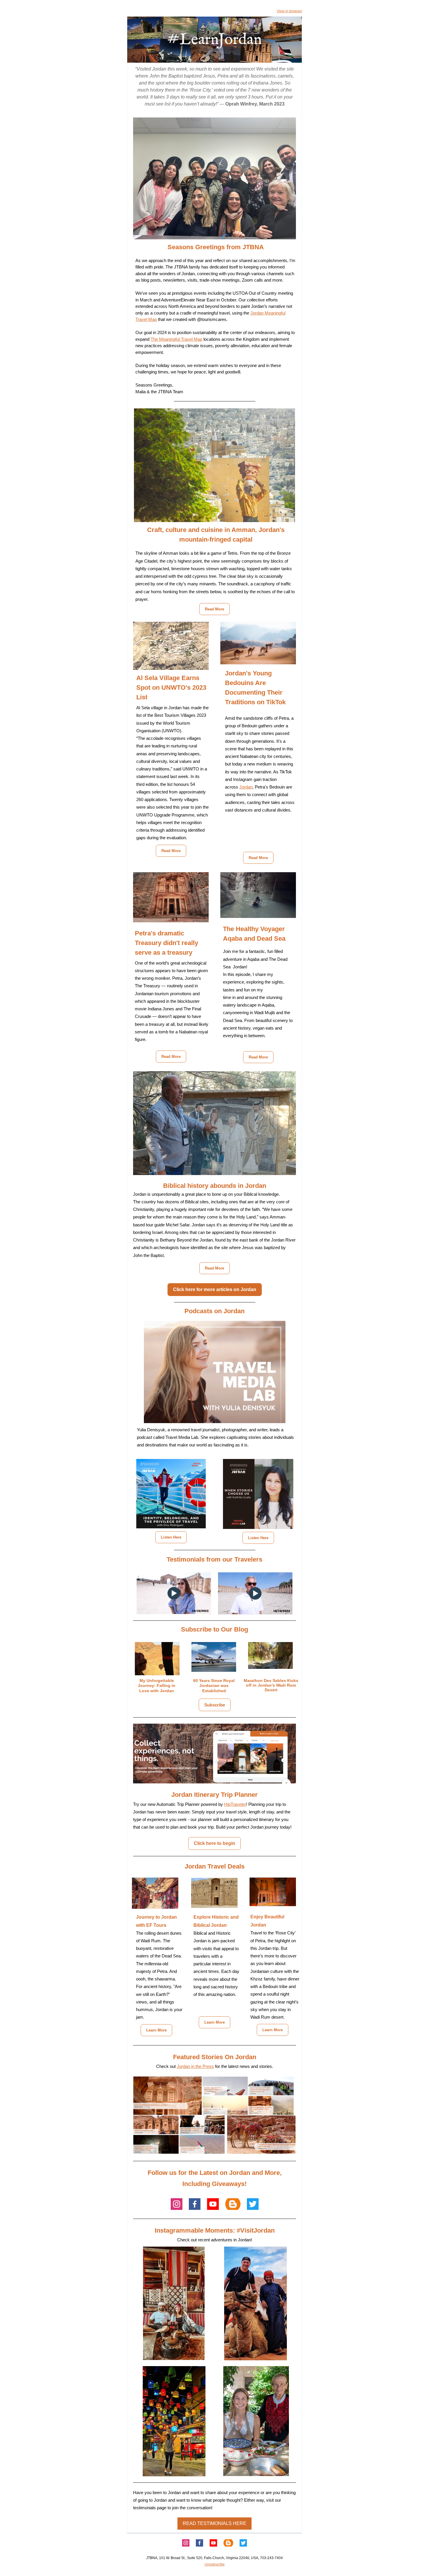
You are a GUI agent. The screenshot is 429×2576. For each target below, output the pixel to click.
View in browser (289, 11)
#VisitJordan (256, 2230)
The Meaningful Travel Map (176, 339)
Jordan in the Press (195, 2066)
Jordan (246, 787)
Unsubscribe (215, 2564)
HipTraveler (235, 1804)
